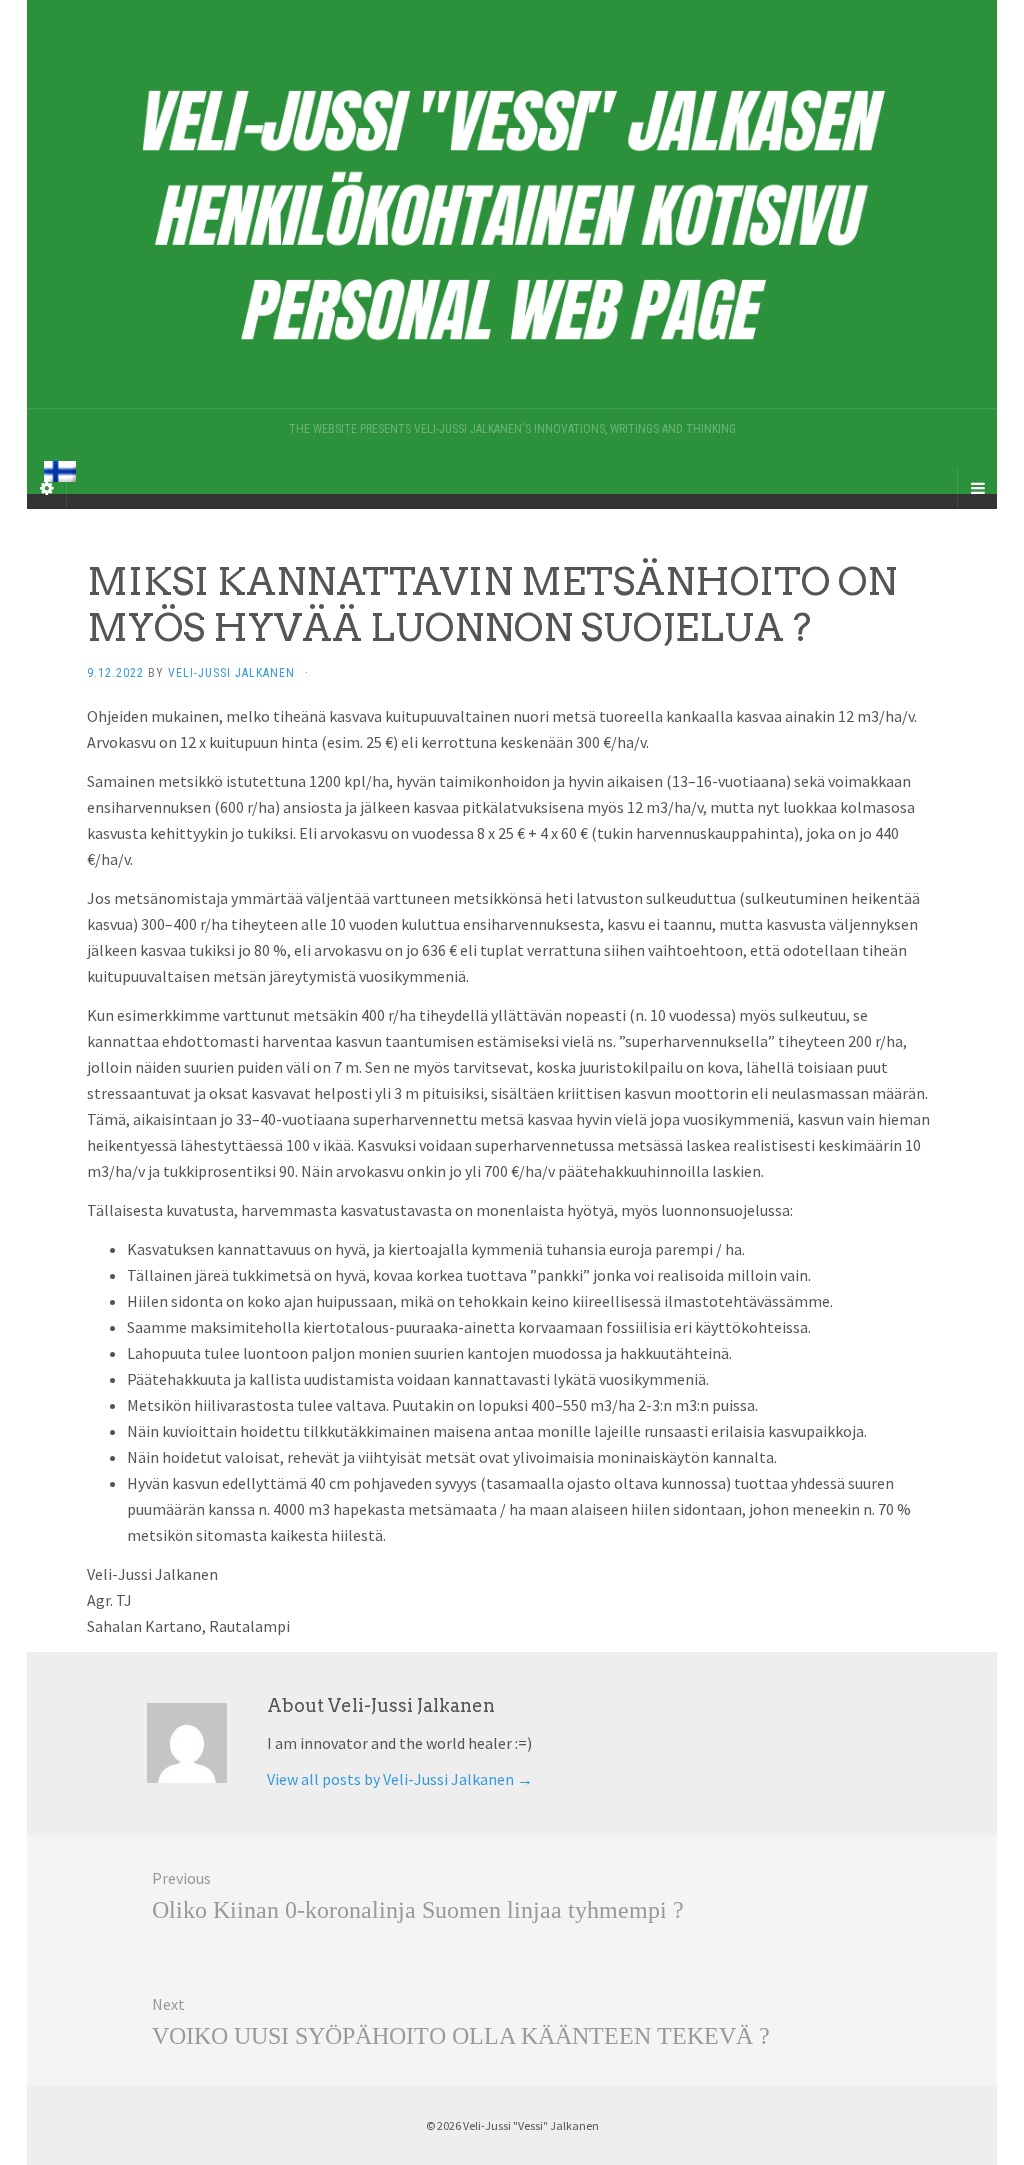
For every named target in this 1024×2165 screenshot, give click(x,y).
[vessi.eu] (512, 204)
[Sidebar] (47, 488)
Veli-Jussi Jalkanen (231, 673)
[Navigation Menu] (977, 488)
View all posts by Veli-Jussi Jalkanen (400, 1779)
